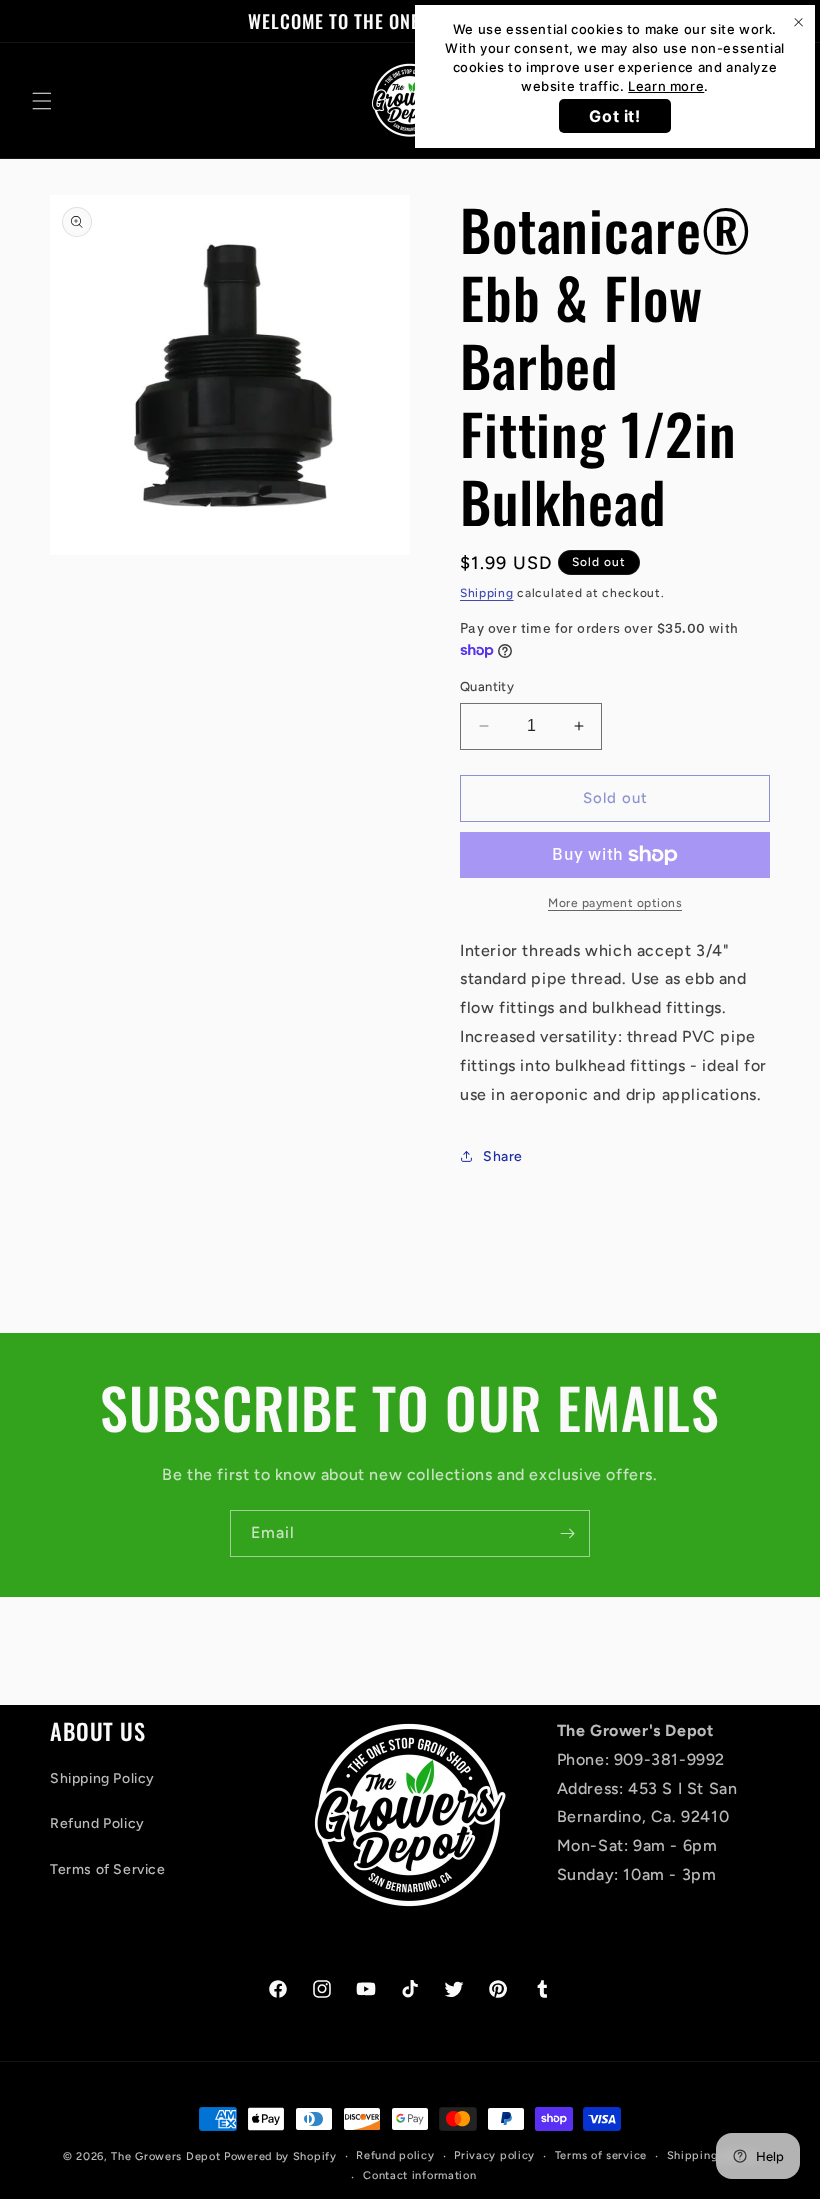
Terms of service (601, 2155)
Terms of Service (108, 1869)
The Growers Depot (165, 2156)
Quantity (487, 686)
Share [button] (503, 1156)
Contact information (419, 2175)
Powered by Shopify (280, 2156)
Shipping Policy (102, 1778)
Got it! (614, 116)
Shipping (487, 593)
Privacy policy (494, 2155)
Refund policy (395, 2155)
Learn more (666, 86)
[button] (42, 101)
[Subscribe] (567, 1533)
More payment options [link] (615, 903)
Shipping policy (712, 2155)
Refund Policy (97, 1823)
